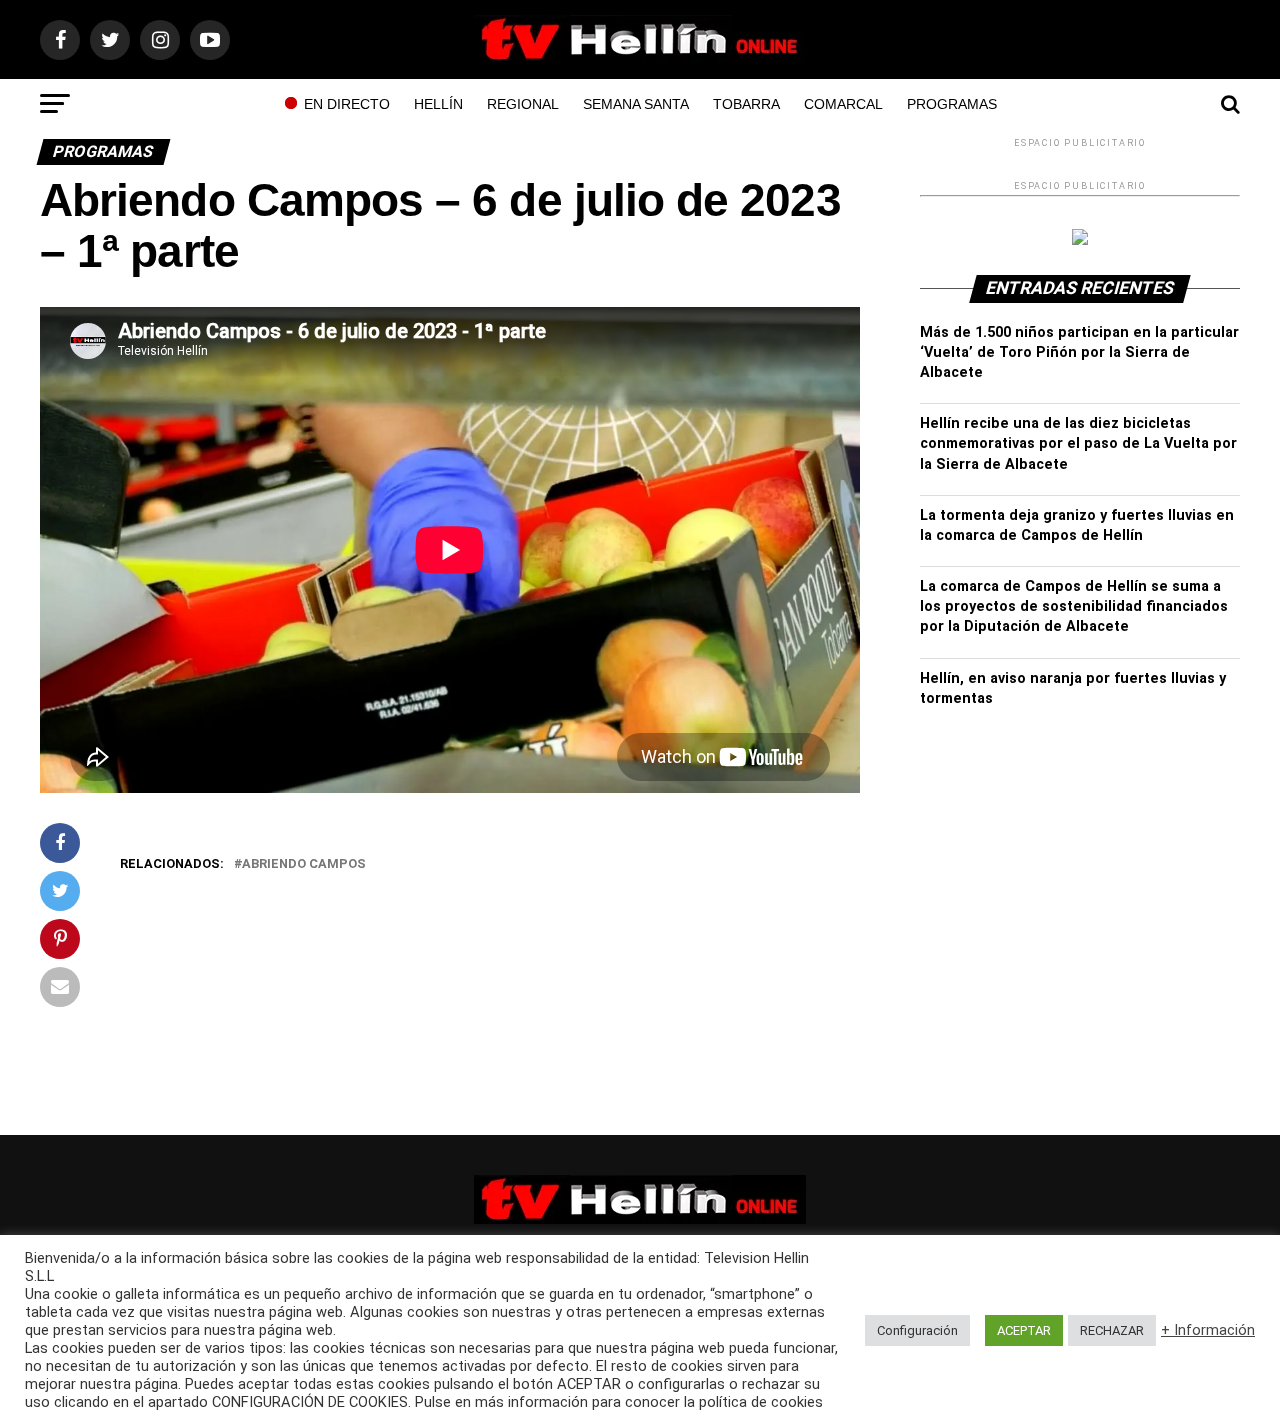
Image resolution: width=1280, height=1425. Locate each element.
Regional (523, 104)
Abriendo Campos (304, 864)
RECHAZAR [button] (1112, 1330)
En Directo (347, 104)
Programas (952, 104)
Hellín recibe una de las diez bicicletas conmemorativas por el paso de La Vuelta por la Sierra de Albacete (1078, 443)
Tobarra (746, 104)
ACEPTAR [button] (1024, 1330)
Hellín (438, 104)
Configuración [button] (917, 1330)
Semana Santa (636, 104)
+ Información (1208, 1330)
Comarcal (843, 104)
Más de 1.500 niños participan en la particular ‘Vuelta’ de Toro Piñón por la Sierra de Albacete (1079, 352)
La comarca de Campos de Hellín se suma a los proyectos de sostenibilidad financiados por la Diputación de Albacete (1074, 606)
